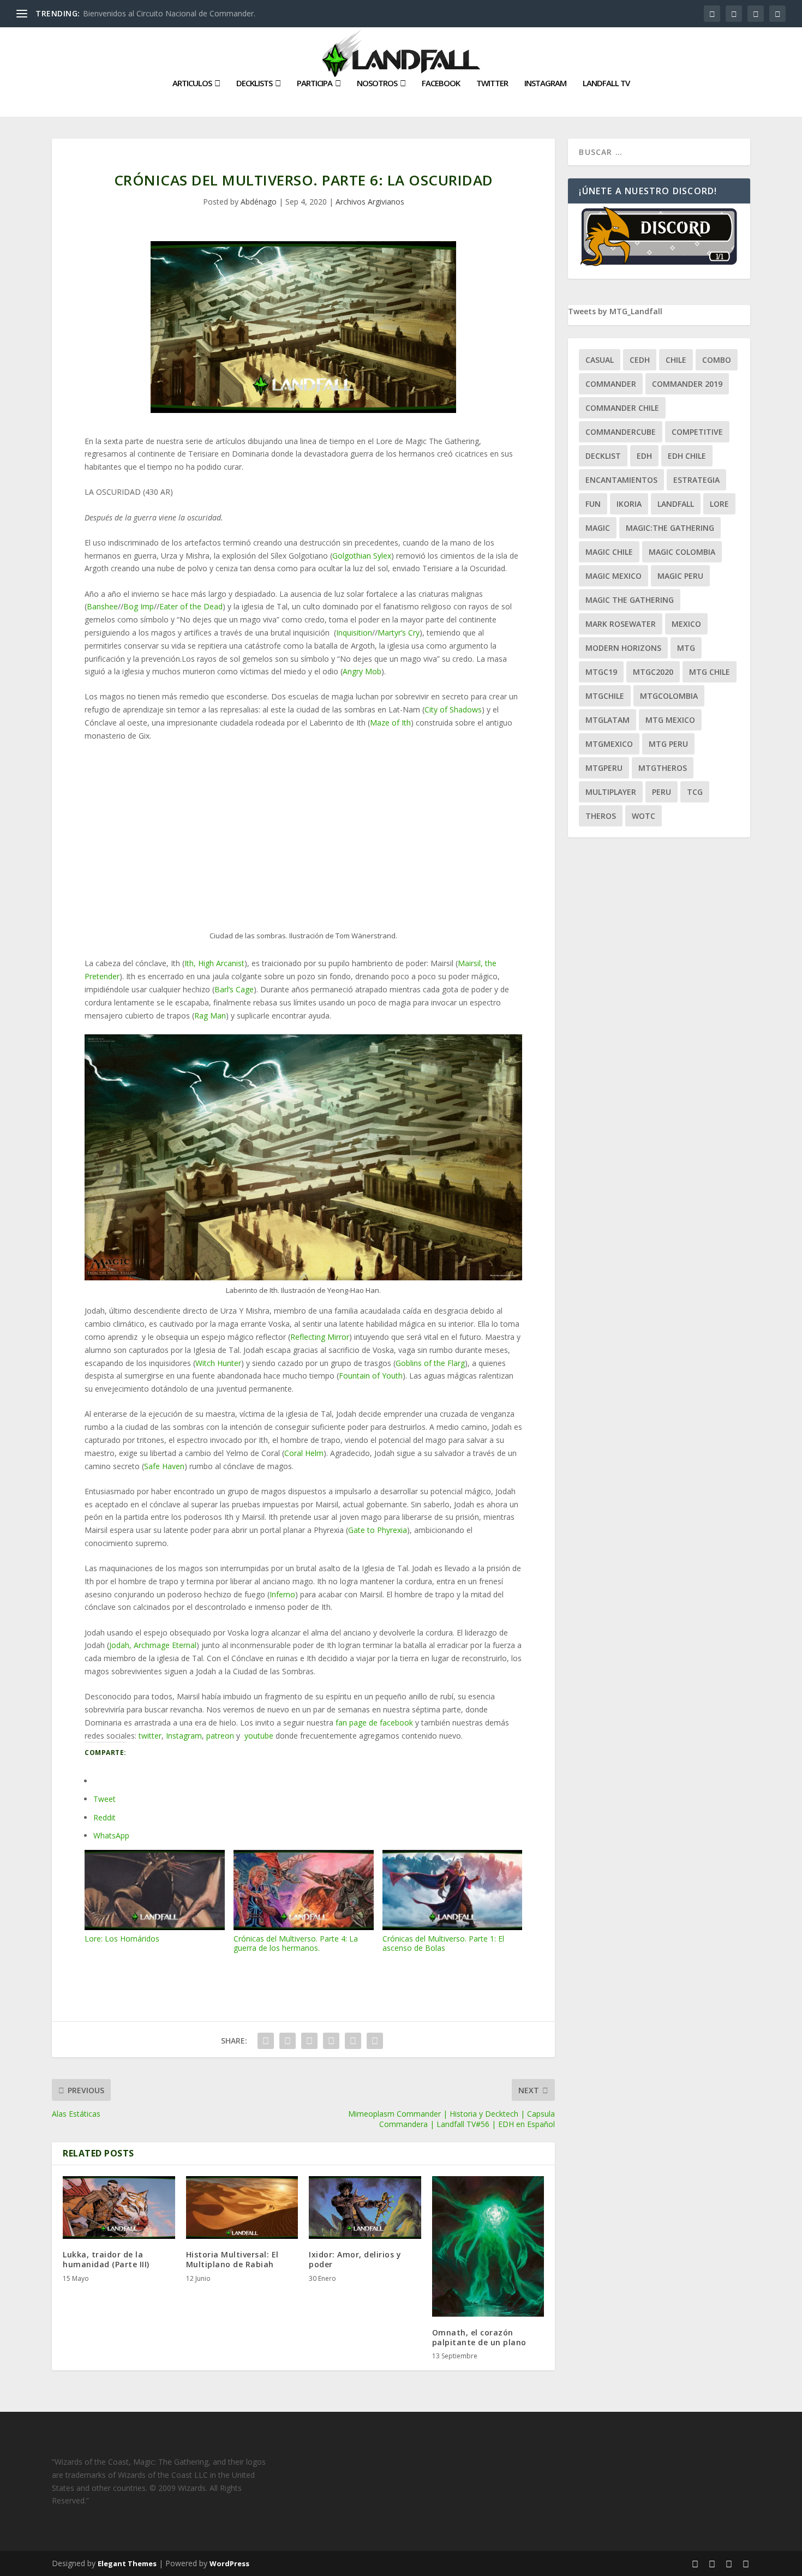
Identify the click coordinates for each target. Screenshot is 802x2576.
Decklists (254, 83)
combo (717, 360)
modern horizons (623, 648)
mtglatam (608, 720)
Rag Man (210, 1016)
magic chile (609, 552)
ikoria (629, 504)
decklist (603, 456)
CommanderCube (621, 432)
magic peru (680, 576)
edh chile (687, 456)
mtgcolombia (669, 696)
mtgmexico (609, 744)
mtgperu (604, 768)
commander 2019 (687, 384)
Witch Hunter (218, 1363)
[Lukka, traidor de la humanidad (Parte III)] (119, 2208)
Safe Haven (164, 1466)
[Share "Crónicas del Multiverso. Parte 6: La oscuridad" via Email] (353, 2041)
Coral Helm (304, 1453)
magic (598, 528)
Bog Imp (139, 606)
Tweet (104, 1799)
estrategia (696, 480)
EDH (644, 456)
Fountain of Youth (371, 1376)
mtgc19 (601, 672)
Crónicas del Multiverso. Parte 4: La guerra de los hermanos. (296, 1943)
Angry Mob (362, 671)
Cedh (640, 360)
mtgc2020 (653, 672)
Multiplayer (611, 792)
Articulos (192, 83)
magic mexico (614, 576)
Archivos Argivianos (370, 202)
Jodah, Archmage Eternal (153, 1645)
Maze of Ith (390, 723)
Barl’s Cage (234, 989)
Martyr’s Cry (399, 633)
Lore (719, 504)
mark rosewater (621, 624)
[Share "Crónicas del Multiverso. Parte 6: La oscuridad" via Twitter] (288, 2041)
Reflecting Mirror (320, 1337)
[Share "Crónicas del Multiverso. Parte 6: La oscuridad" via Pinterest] (331, 2041)
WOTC (644, 816)
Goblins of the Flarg (430, 1363)
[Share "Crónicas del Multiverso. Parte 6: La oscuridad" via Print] (375, 2041)
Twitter (492, 83)
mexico (686, 624)
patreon (220, 1736)
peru (662, 792)
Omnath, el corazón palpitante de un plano (479, 2337)
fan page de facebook (374, 1723)
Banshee (102, 606)
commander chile (622, 408)
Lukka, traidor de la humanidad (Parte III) (106, 2259)
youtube (259, 1736)
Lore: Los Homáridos (122, 1939)
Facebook (441, 83)
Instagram (545, 83)
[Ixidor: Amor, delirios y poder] (365, 2208)
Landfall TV (606, 83)
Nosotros (377, 83)
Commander (611, 384)
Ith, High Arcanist (214, 963)
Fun (593, 504)
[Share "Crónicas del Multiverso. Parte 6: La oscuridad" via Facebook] (266, 2041)
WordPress (229, 2563)
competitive (697, 432)
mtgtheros (663, 768)
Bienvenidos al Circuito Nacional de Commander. (169, 13)
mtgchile (605, 696)
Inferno (282, 1594)
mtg (686, 648)
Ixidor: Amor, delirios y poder (355, 2259)
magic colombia (682, 552)
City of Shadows (453, 709)
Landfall (676, 504)
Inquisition (354, 633)
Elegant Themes (127, 2563)
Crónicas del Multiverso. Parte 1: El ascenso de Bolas (443, 1943)
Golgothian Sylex (362, 556)
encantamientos (621, 480)
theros (601, 816)
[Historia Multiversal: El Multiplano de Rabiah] (242, 2208)
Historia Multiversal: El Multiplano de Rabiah (232, 2259)
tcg (695, 792)
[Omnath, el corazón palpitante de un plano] (488, 2246)
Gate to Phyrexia (378, 1530)
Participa (315, 83)
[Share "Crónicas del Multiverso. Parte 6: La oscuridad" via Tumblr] (309, 2041)
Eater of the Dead (191, 606)
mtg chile (710, 672)
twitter (150, 1736)
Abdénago (259, 202)
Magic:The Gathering (670, 528)
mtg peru (668, 744)
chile (676, 360)
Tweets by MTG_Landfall (615, 311)
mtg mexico (670, 720)
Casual (600, 360)
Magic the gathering (630, 600)
